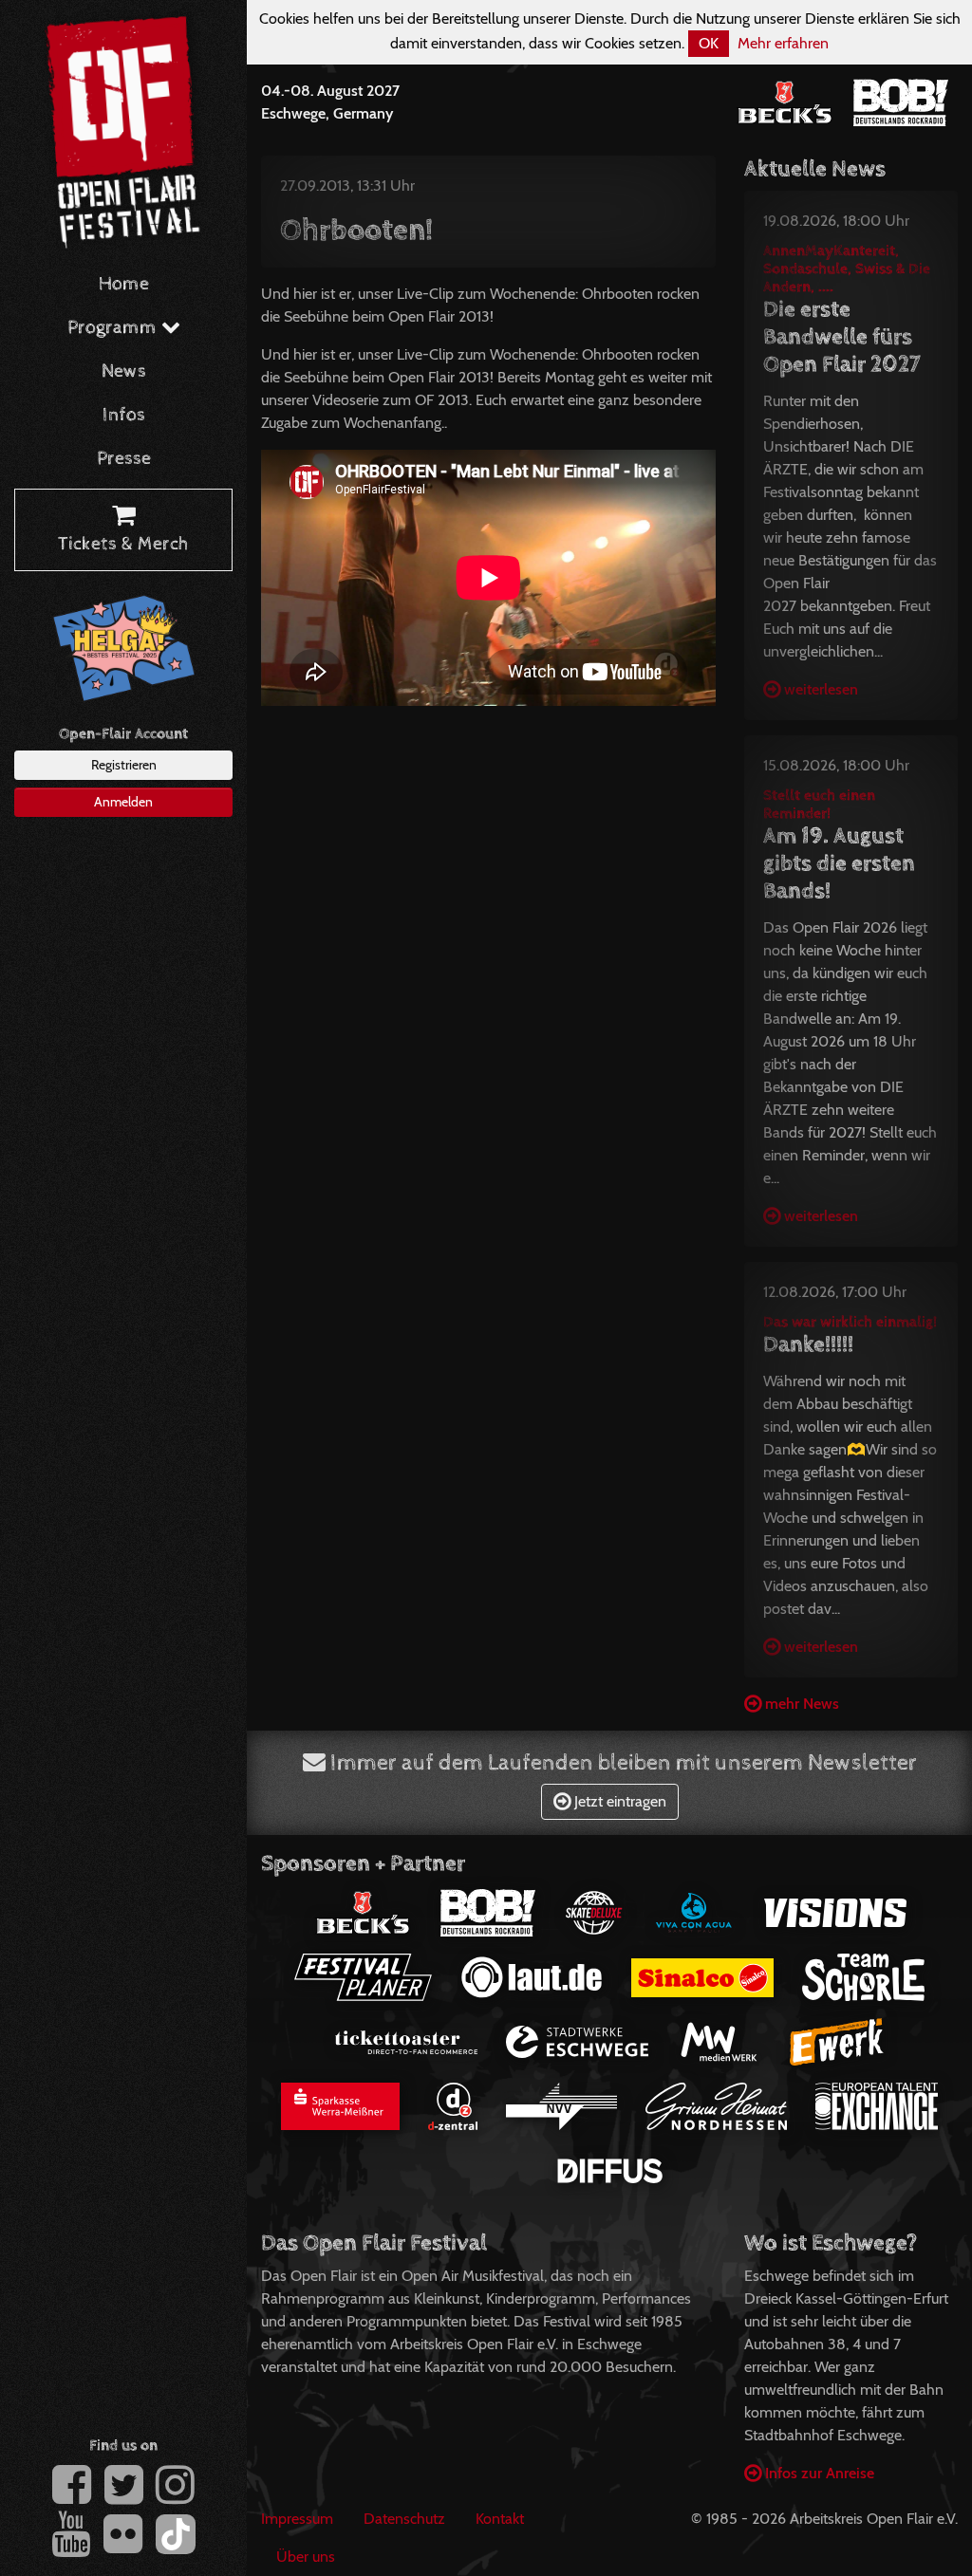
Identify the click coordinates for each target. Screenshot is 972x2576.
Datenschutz (404, 2519)
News (124, 371)
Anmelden (123, 802)
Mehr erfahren (783, 43)
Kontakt (500, 2519)
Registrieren (124, 765)
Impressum (297, 2519)
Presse (124, 459)
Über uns (306, 2557)
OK (709, 43)
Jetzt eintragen (618, 1801)
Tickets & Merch (123, 544)
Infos (124, 415)
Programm (114, 328)
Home (124, 284)
